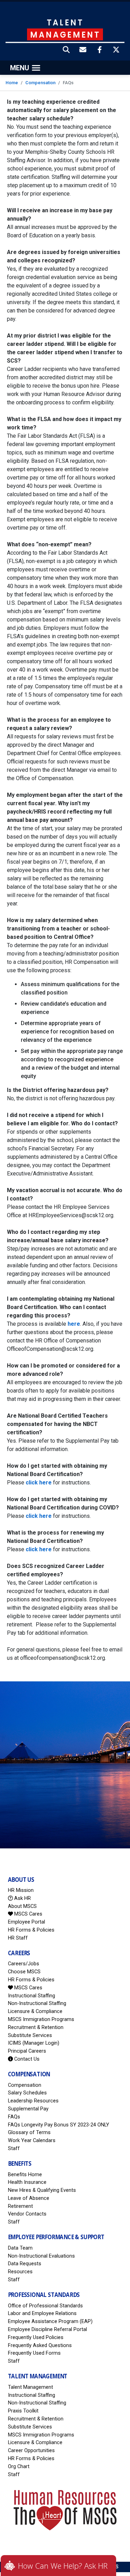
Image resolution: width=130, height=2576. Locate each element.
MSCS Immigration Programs (41, 2019)
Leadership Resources (33, 2101)
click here (39, 1483)
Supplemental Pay (28, 2109)
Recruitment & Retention (36, 2027)
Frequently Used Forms (34, 2353)
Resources (20, 2272)
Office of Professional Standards (45, 2306)
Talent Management (31, 2387)
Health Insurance (27, 2182)
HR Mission (21, 1890)
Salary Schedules (27, 2093)
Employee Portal (27, 1922)
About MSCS (22, 1906)
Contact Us (26, 2059)
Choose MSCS (24, 1972)
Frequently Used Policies (36, 2337)
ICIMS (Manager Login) (34, 2043)
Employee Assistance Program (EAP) (50, 2321)
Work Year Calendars (32, 2141)
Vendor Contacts (27, 2214)
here (74, 1324)
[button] (67, 50)
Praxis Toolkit (23, 2411)
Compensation (40, 83)
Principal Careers (27, 2051)
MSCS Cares (28, 1914)
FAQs (14, 2117)
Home (12, 83)
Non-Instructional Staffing (37, 2003)
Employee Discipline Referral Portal (47, 2329)
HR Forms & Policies (31, 1930)
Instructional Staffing (32, 1996)
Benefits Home (25, 2175)
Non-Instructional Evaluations (41, 2256)
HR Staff (18, 1938)
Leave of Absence (29, 2198)
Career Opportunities (31, 2451)
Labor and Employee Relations (42, 2313)
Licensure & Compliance (35, 2011)
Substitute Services (30, 2035)
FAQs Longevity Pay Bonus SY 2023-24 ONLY (59, 2125)
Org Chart (19, 2467)
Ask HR (22, 1898)
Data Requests (25, 2264)
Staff (14, 2149)
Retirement (20, 2206)
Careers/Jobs (24, 1964)
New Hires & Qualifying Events (42, 2190)
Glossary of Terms (29, 2133)
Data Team (20, 2248)
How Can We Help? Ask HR (63, 2566)
